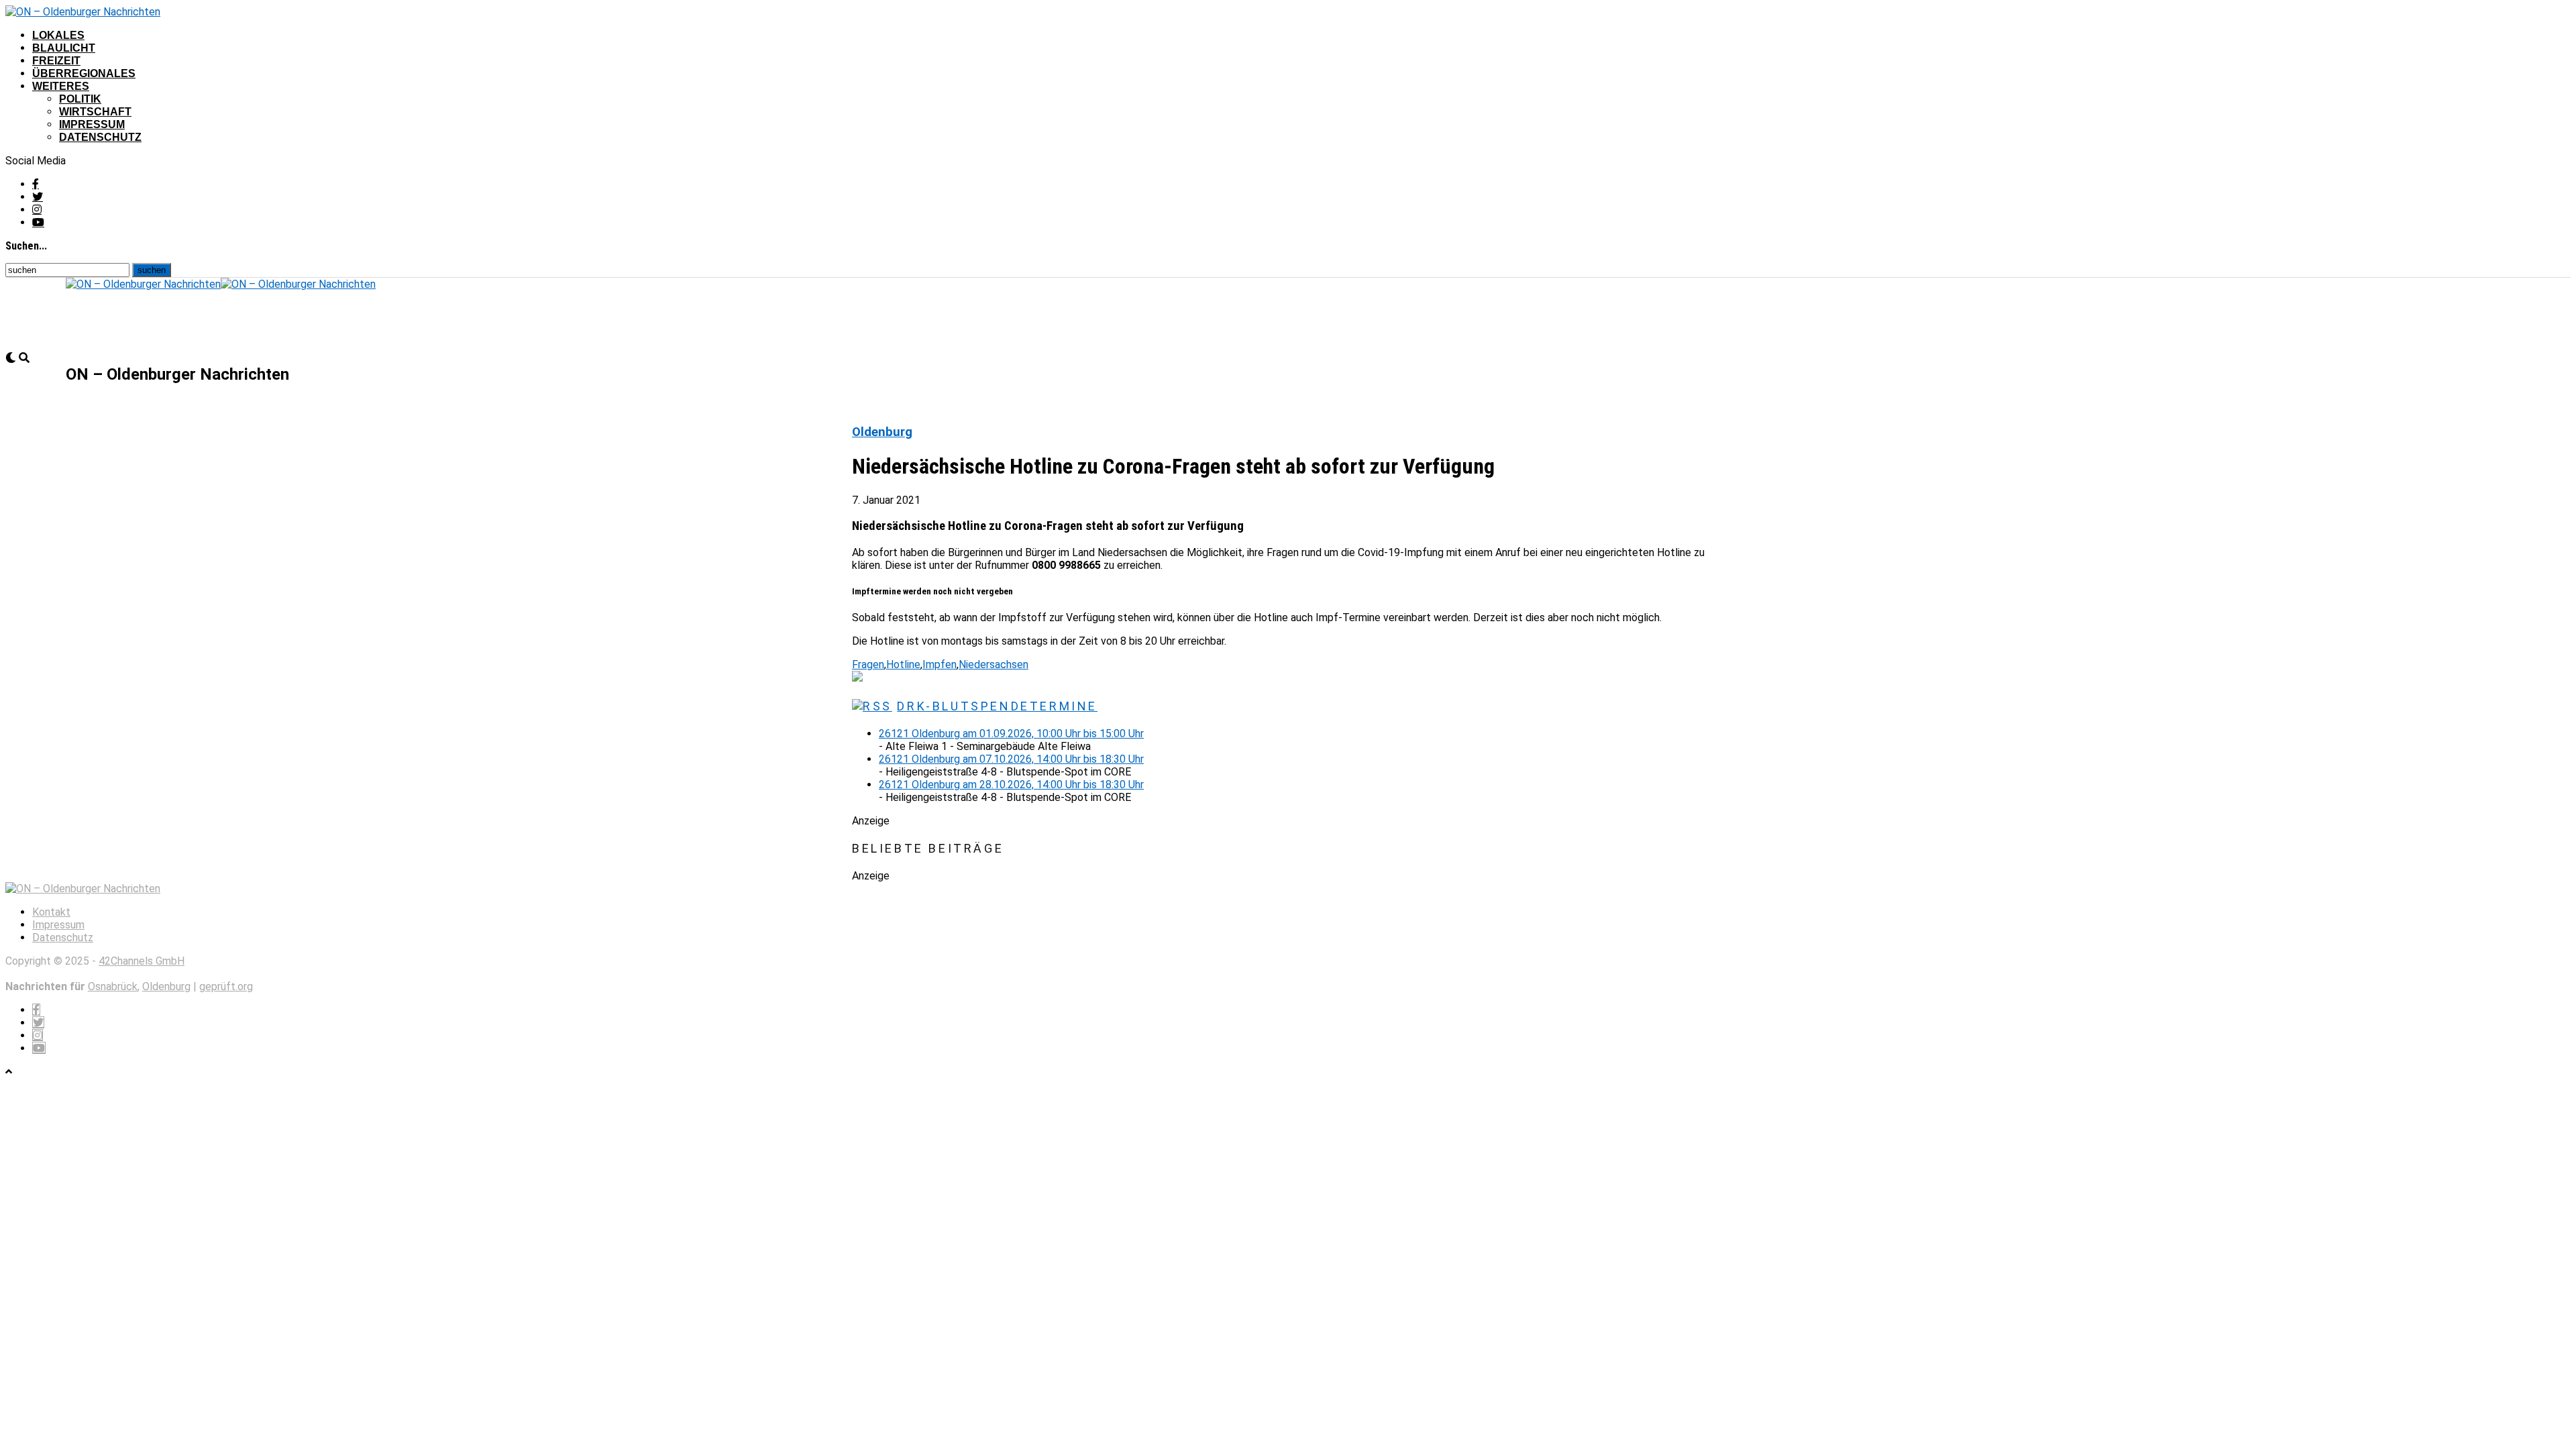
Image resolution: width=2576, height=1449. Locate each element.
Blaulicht (64, 48)
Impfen (940, 664)
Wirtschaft (95, 112)
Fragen (868, 664)
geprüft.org (226, 986)
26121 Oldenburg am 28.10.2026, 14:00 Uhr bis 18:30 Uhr (1011, 785)
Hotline (903, 664)
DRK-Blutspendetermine (997, 706)
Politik (80, 99)
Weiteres (61, 86)
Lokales (58, 35)
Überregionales (84, 73)
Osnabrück (113, 986)
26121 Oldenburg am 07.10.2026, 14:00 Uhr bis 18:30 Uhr (1011, 759)
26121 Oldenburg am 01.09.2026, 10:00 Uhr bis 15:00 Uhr (1011, 734)
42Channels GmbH (142, 961)
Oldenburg (166, 986)
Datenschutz (100, 137)
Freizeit (56, 61)
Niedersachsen (994, 664)
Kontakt (51, 912)
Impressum (92, 124)
